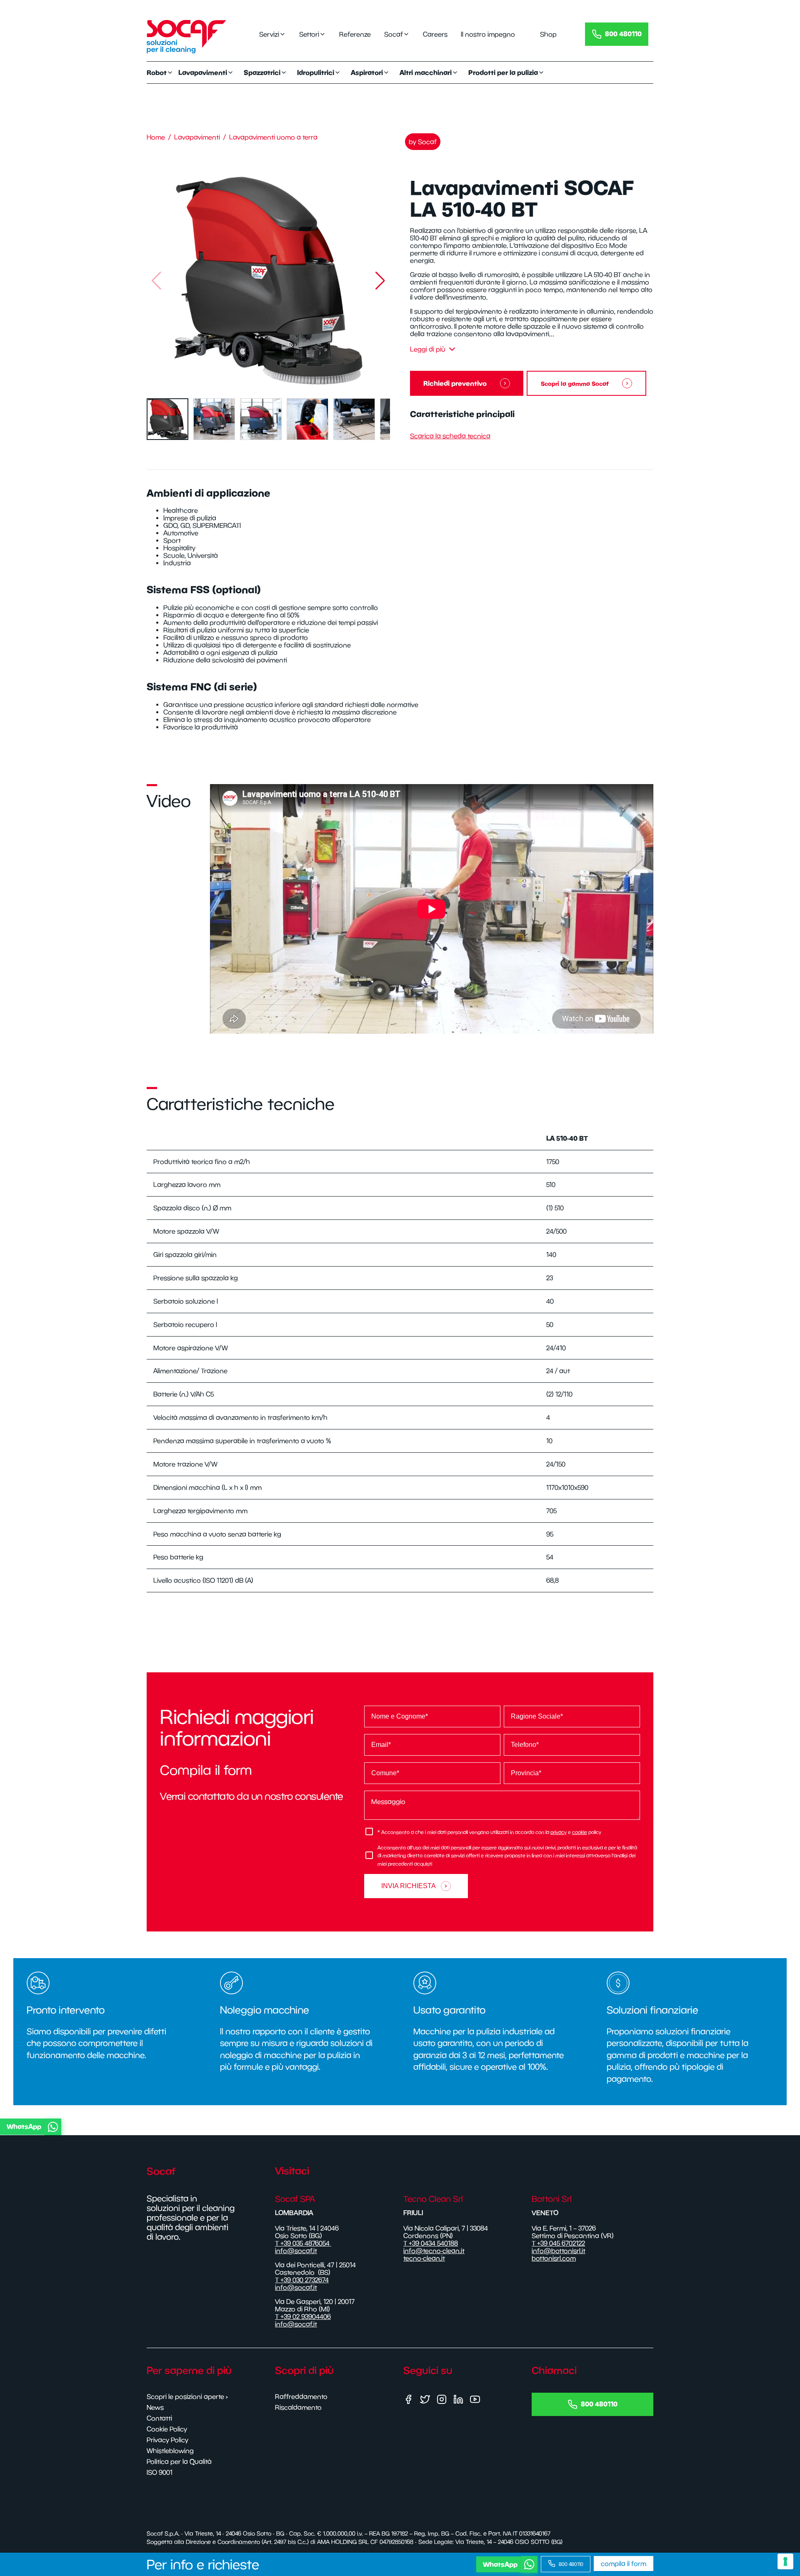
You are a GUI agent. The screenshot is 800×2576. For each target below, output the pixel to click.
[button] (380, 281)
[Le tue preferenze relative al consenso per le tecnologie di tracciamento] (785, 2561)
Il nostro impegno (488, 34)
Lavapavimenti (197, 137)
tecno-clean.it (424, 2258)
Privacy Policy (167, 2440)
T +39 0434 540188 (431, 2243)
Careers (435, 34)
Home (156, 137)
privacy (559, 1832)
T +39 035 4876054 (303, 2243)
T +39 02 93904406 (303, 2316)
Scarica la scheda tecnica (450, 436)
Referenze (355, 34)
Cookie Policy (167, 2429)
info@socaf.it (296, 2251)
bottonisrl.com (554, 2258)
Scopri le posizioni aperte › (187, 2396)
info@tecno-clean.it (434, 2251)
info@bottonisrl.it (559, 2251)
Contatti (159, 2418)
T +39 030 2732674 (302, 2280)
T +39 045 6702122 (558, 2243)
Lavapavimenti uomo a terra (273, 137)
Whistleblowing (170, 2451)
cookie (580, 1832)
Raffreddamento (301, 2396)
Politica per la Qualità (179, 2461)
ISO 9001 (160, 2472)
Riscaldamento (298, 2407)
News (155, 2407)
